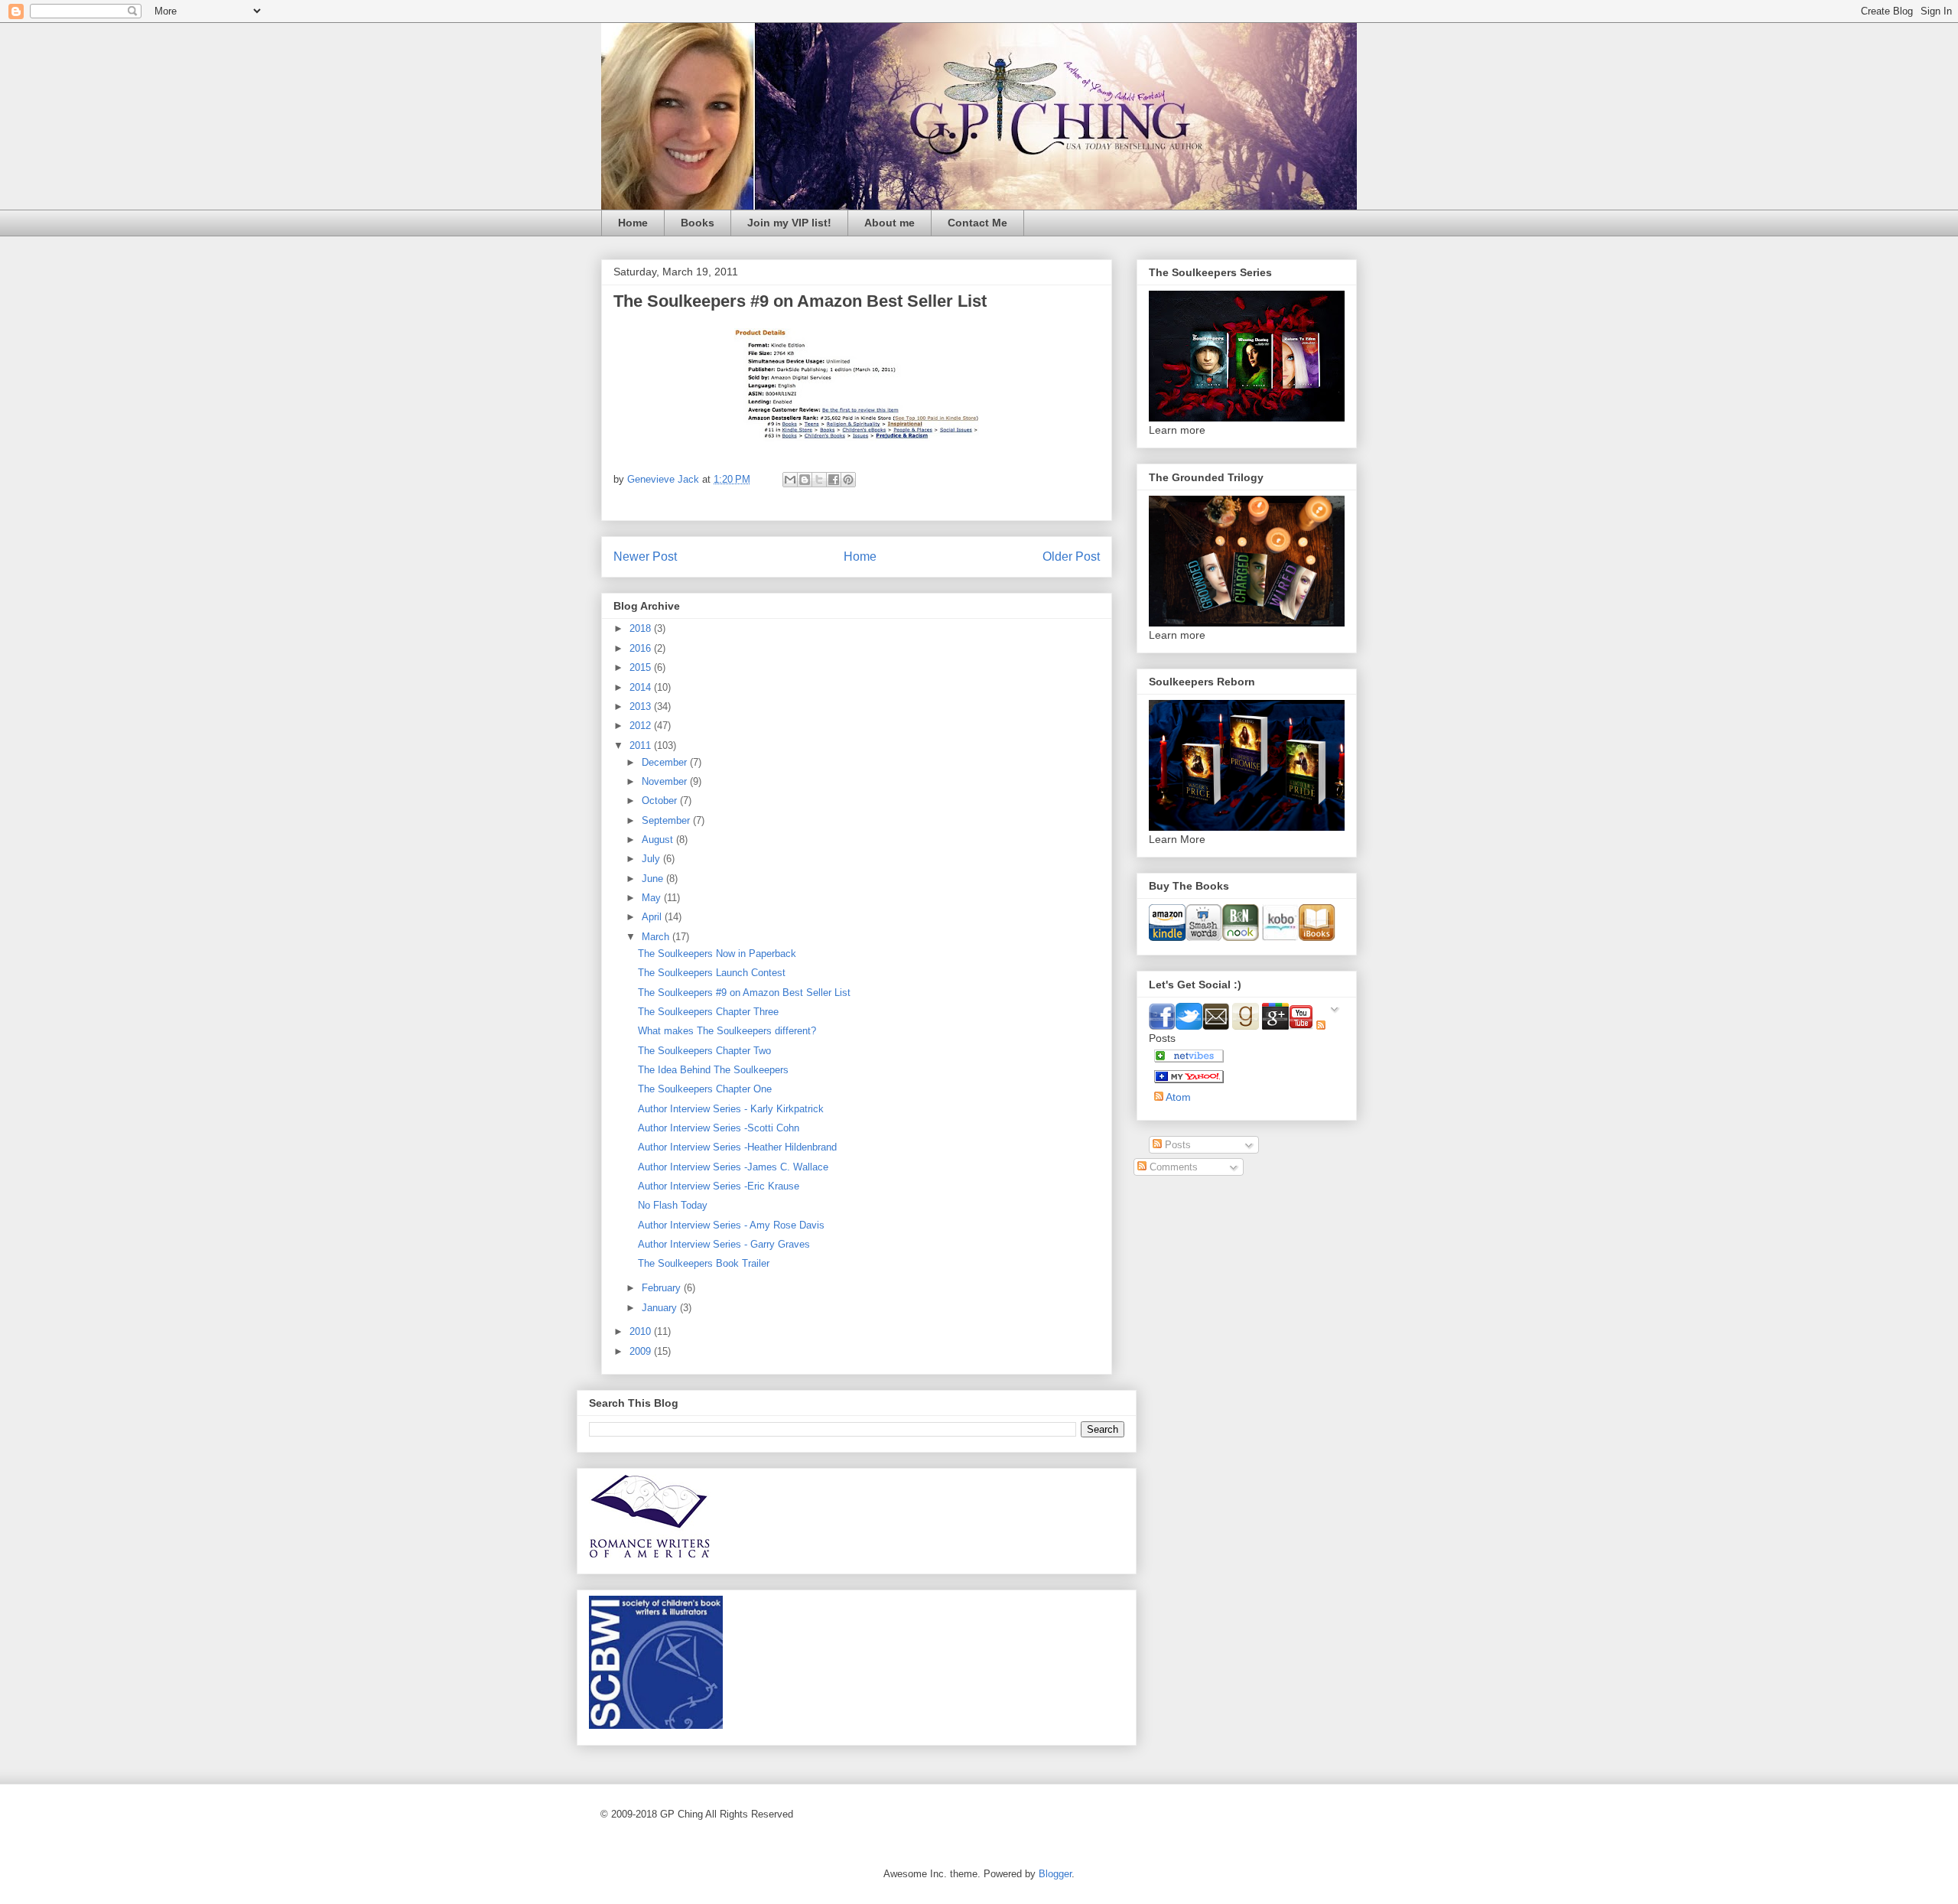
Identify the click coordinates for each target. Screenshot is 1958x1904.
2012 (642, 726)
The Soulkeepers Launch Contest (712, 973)
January (661, 1308)
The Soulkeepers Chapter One (705, 1089)
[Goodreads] (1247, 1026)
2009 (642, 1351)
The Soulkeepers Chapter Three (708, 1012)
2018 (642, 628)
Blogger (1055, 1874)
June (654, 879)
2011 (642, 745)
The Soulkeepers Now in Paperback (717, 954)
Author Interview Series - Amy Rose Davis (731, 1225)
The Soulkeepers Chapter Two (704, 1051)
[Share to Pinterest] (848, 480)
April (653, 917)
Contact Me (977, 223)
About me (890, 223)
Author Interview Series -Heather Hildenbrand (737, 1147)
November (666, 781)
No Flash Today (673, 1205)
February (663, 1288)
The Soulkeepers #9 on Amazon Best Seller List (744, 993)
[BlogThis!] (805, 480)
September (667, 820)
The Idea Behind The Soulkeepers (713, 1070)
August (659, 840)
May (653, 898)
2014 (642, 687)
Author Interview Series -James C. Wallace (733, 1167)
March (657, 937)
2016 (642, 648)
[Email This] (790, 480)
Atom (1177, 1097)
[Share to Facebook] (834, 480)
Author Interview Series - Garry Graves (724, 1244)
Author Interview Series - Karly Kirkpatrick (731, 1109)
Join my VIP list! (789, 223)
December (666, 762)
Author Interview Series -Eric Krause (719, 1186)
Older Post (1071, 557)
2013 (642, 706)
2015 (642, 667)
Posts (1176, 1145)
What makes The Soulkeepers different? (727, 1031)
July (652, 859)
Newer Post (645, 557)
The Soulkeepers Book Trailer (704, 1263)
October (661, 801)
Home (633, 223)
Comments (1172, 1167)
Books (698, 223)
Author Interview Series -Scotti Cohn (719, 1128)
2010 (642, 1331)
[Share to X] (819, 480)
